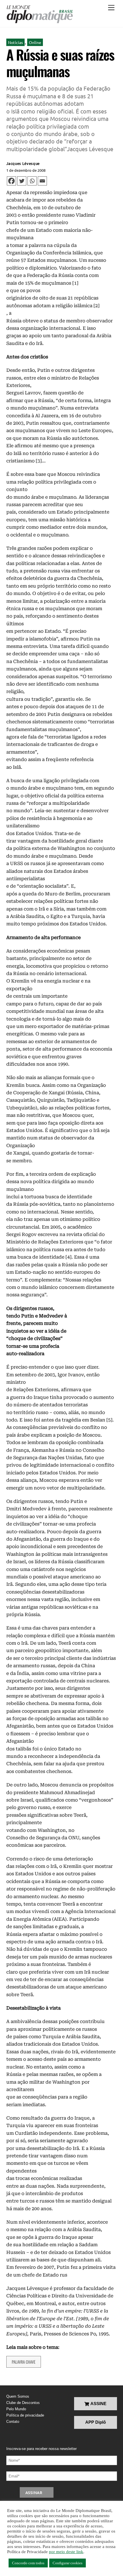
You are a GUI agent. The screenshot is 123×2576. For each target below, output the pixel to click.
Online (35, 42)
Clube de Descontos (23, 2403)
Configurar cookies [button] (68, 2563)
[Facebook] (11, 181)
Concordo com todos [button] (28, 2563)
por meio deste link (66, 2552)
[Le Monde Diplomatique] (40, 14)
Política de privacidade (25, 2415)
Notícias (15, 42)
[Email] (42, 181)
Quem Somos (18, 2396)
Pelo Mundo (16, 2409)
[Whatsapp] (32, 181)
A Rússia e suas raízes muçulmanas (60, 63)
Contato (13, 2422)
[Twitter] (22, 181)
